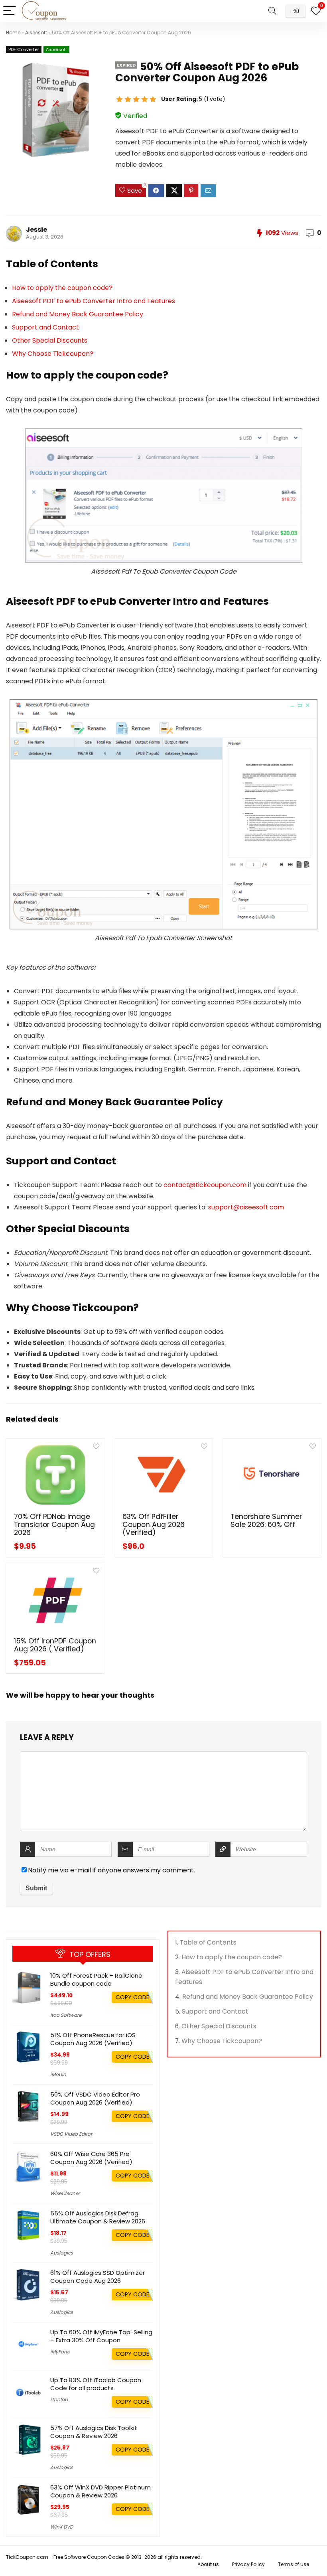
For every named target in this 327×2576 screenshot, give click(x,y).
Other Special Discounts (50, 340)
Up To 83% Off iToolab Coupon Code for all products (96, 2384)
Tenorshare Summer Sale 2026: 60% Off (266, 1521)
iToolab (59, 2399)
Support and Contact (45, 327)
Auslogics (62, 2253)
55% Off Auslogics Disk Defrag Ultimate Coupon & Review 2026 (98, 2217)
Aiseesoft (36, 33)
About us (208, 2564)
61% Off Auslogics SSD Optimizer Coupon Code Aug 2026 (98, 2277)
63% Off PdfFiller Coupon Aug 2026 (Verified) (154, 1525)
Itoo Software (66, 2015)
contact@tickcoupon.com (205, 1185)
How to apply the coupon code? (62, 288)
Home (13, 33)
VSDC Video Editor (71, 2134)
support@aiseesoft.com (246, 1207)
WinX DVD (62, 2527)
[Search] (272, 11)
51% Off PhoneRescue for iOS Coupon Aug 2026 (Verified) (93, 2039)
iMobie (58, 2074)
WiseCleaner (65, 2193)
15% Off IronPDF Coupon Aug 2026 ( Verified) (55, 1645)
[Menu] (10, 11)
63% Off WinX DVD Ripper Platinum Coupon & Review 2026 (100, 2491)
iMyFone (60, 2352)
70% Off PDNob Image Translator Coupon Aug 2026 (54, 1525)
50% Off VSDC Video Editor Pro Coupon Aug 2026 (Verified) (95, 2098)
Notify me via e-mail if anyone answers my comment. (111, 1870)
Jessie (36, 230)
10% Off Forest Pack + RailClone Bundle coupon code (96, 1979)
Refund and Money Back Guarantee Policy (78, 314)
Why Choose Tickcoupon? (53, 354)
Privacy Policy (248, 2564)
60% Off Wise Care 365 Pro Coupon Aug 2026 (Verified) (91, 2158)
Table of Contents (208, 1942)
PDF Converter (24, 49)
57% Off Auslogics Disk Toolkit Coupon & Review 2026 (94, 2432)
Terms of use (294, 2564)
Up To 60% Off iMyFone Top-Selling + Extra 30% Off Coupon (101, 2336)
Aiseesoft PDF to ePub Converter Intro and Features (94, 301)
